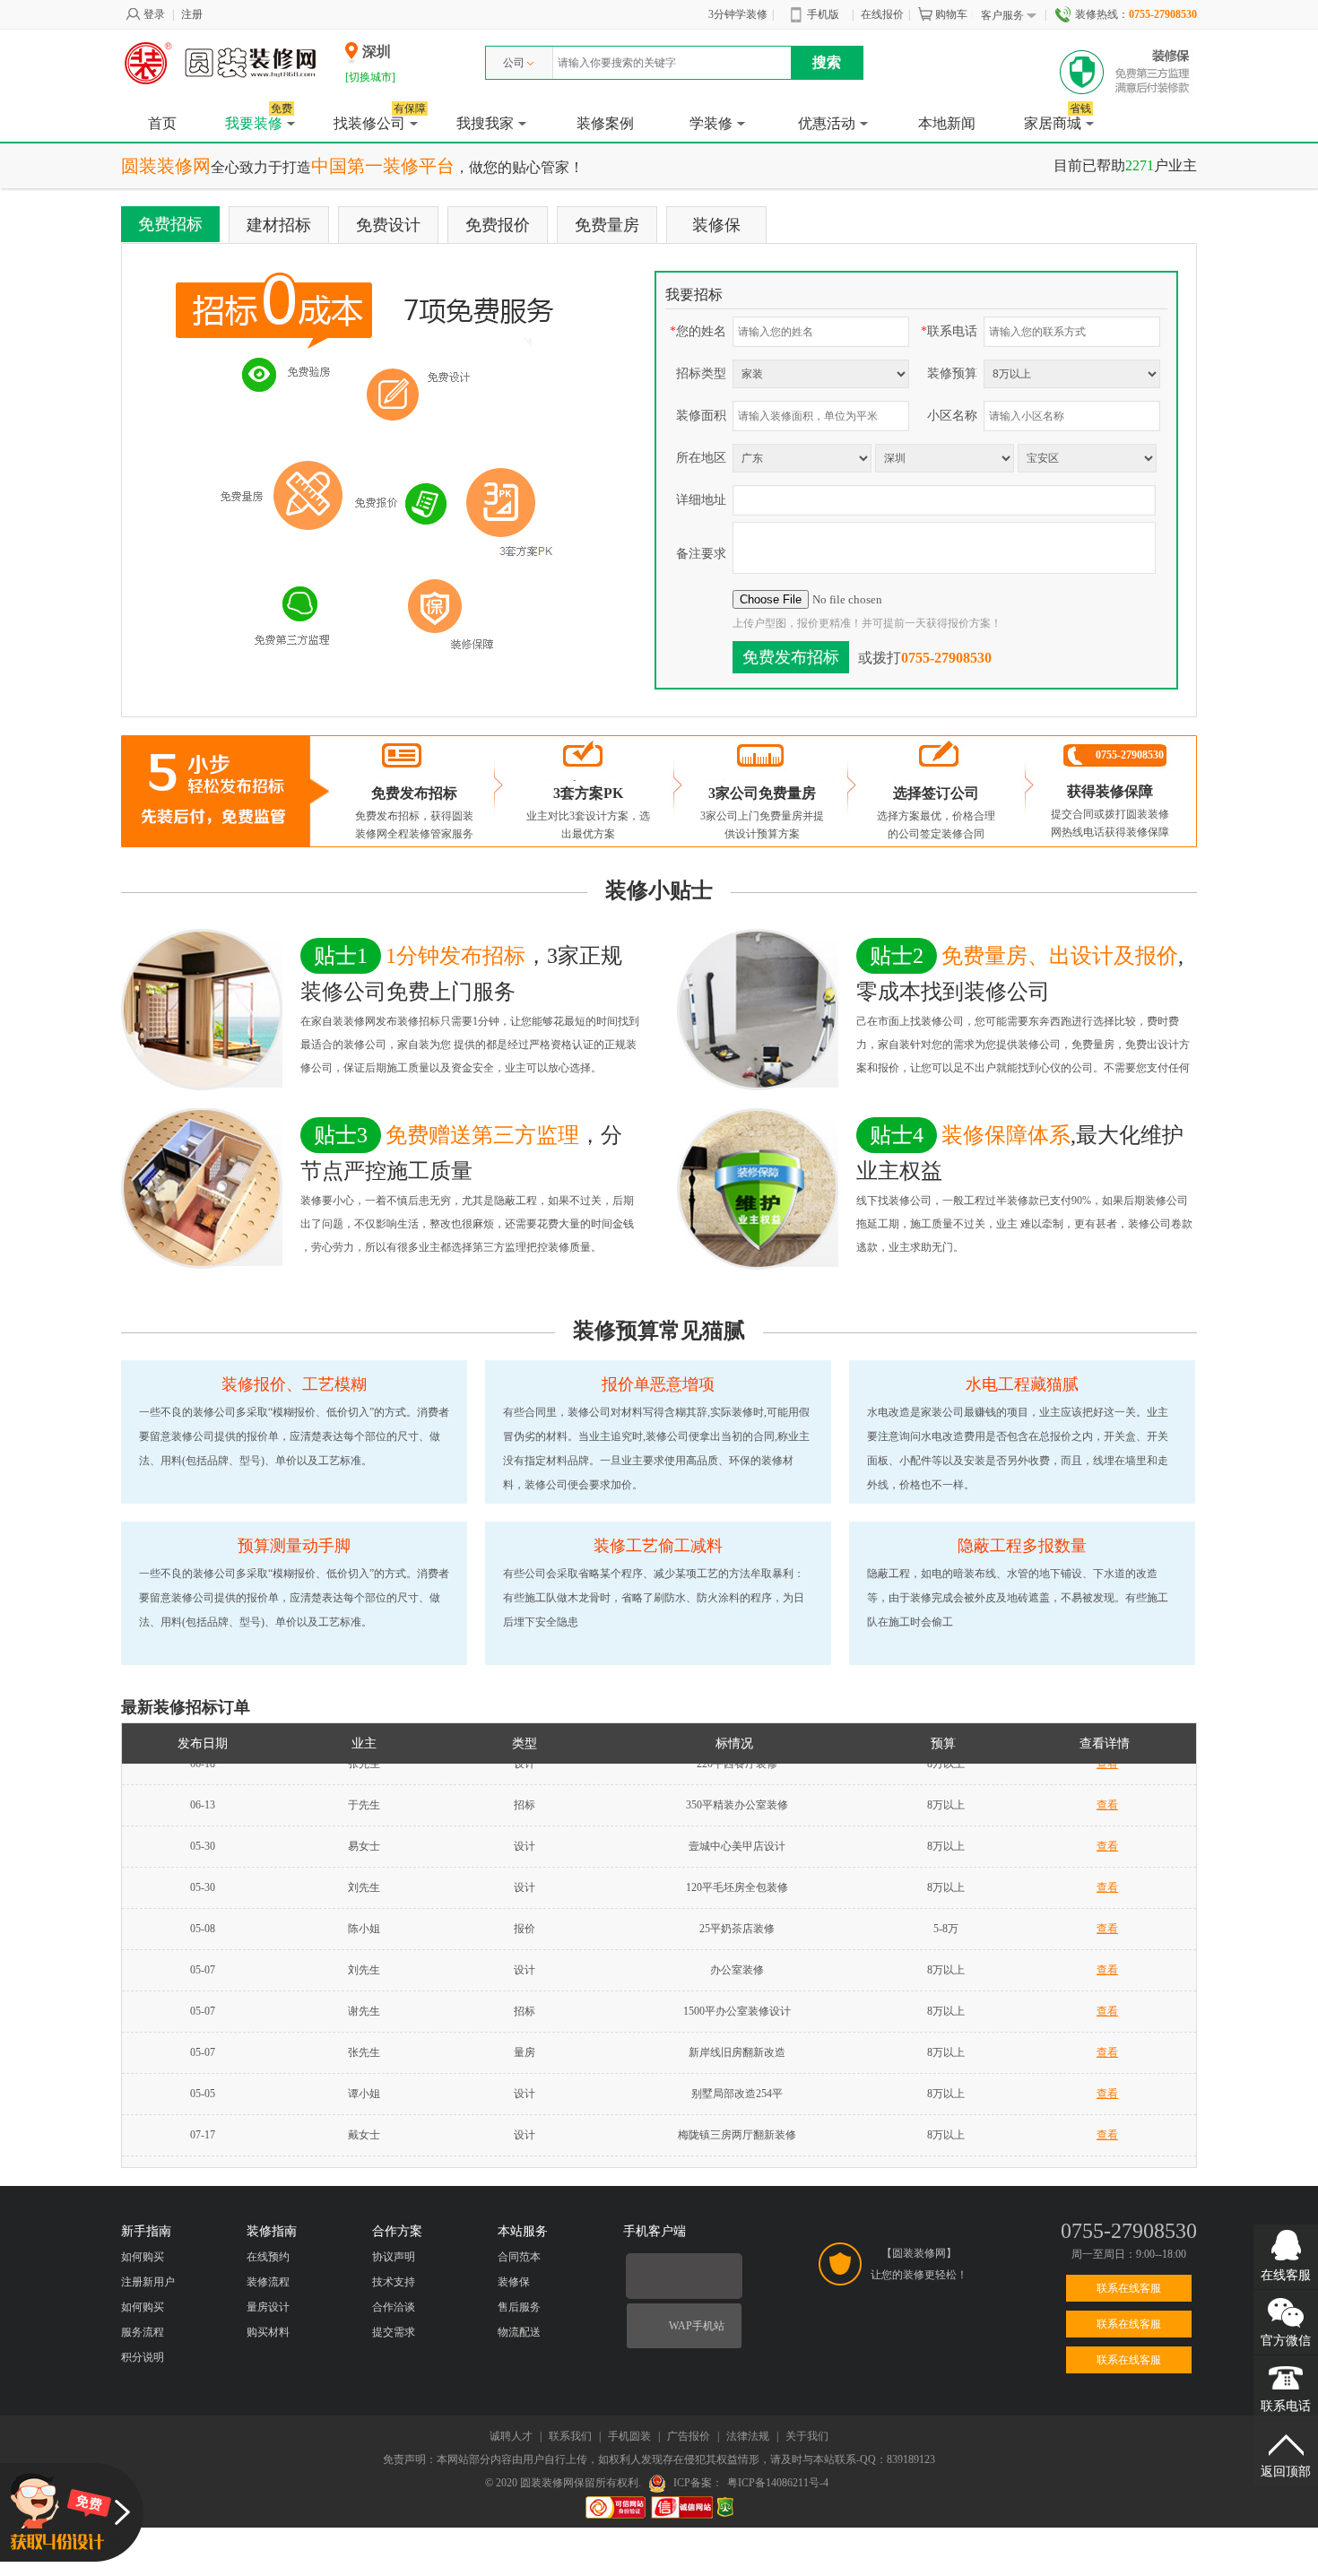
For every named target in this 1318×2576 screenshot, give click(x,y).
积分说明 (143, 2357)
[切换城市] (370, 77)
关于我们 (807, 2436)
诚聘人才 (511, 2436)
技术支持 (394, 2282)
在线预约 (268, 2257)
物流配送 (519, 2332)
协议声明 (394, 2257)
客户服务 (1002, 15)
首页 (162, 123)
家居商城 (1058, 118)
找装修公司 (380, 118)
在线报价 (882, 14)
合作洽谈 (394, 2307)
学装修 (711, 123)
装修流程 (268, 2282)
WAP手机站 (697, 2326)
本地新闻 (947, 123)
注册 (192, 14)
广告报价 (689, 2436)
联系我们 (570, 2436)
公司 (514, 63)
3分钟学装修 (738, 14)
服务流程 (143, 2332)
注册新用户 (148, 2282)
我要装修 (259, 118)
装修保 (716, 225)
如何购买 (143, 2257)
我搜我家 (485, 123)
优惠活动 (827, 123)
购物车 (951, 14)
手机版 (823, 14)
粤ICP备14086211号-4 (778, 2483)
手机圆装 (629, 2436)
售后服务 (519, 2307)
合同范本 (519, 2257)
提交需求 (394, 2332)
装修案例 (605, 123)
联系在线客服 (1129, 2288)
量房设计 (268, 2307)
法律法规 (748, 2436)
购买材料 (268, 2332)
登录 (154, 14)
